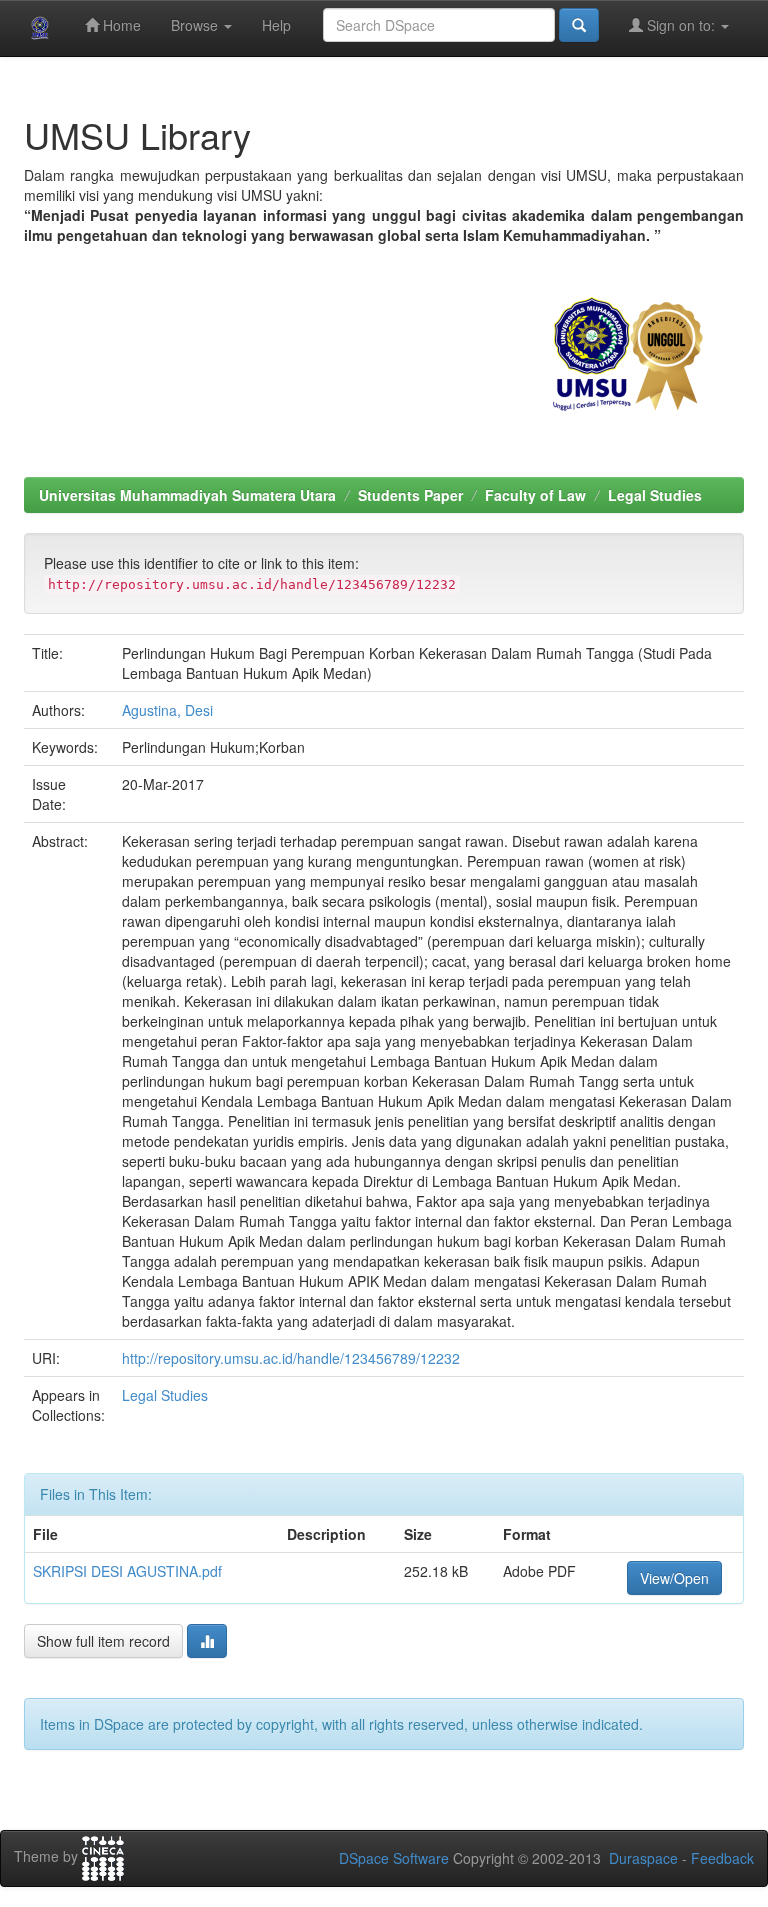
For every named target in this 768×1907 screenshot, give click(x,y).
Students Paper (410, 495)
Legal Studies (655, 495)
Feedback (722, 1858)
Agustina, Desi (167, 710)
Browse (196, 25)
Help (276, 25)
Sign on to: (681, 25)
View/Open (674, 1578)
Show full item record (103, 1641)
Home (120, 25)
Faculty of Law (535, 495)
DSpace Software (394, 1858)
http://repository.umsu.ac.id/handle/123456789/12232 (291, 1358)
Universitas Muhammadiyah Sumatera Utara (187, 495)
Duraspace (643, 1858)
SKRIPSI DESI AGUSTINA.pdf (127, 1571)
